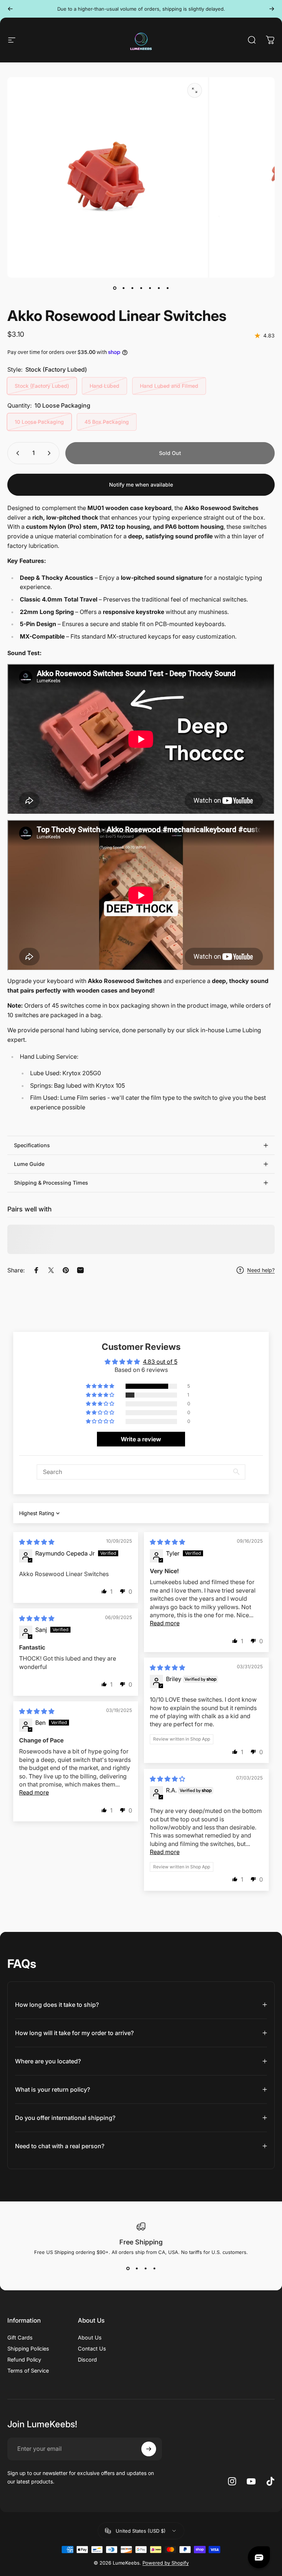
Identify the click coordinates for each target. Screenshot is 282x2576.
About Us (90, 2337)
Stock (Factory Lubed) (42, 386)
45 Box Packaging (107, 422)
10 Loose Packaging (39, 422)
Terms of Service (28, 2371)
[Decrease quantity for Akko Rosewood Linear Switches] (16, 453)
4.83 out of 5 (160, 1362)
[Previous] (10, 9)
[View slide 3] (145, 2268)
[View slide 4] (154, 2268)
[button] (101, 1386)
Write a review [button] (141, 1439)
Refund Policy (24, 2360)
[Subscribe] (149, 2449)
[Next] (272, 9)
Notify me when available (141, 485)
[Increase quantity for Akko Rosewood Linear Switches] (51, 453)
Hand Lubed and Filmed (169, 386)
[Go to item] (115, 288)
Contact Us (92, 2349)
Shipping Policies (28, 2349)
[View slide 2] (137, 2268)
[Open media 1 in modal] (195, 90)
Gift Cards (20, 2337)
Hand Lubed (104, 386)
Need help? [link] (261, 1270)
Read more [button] (165, 1623)
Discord (87, 2360)
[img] (37, 1542)
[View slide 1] (128, 2268)
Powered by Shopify (166, 2563)
